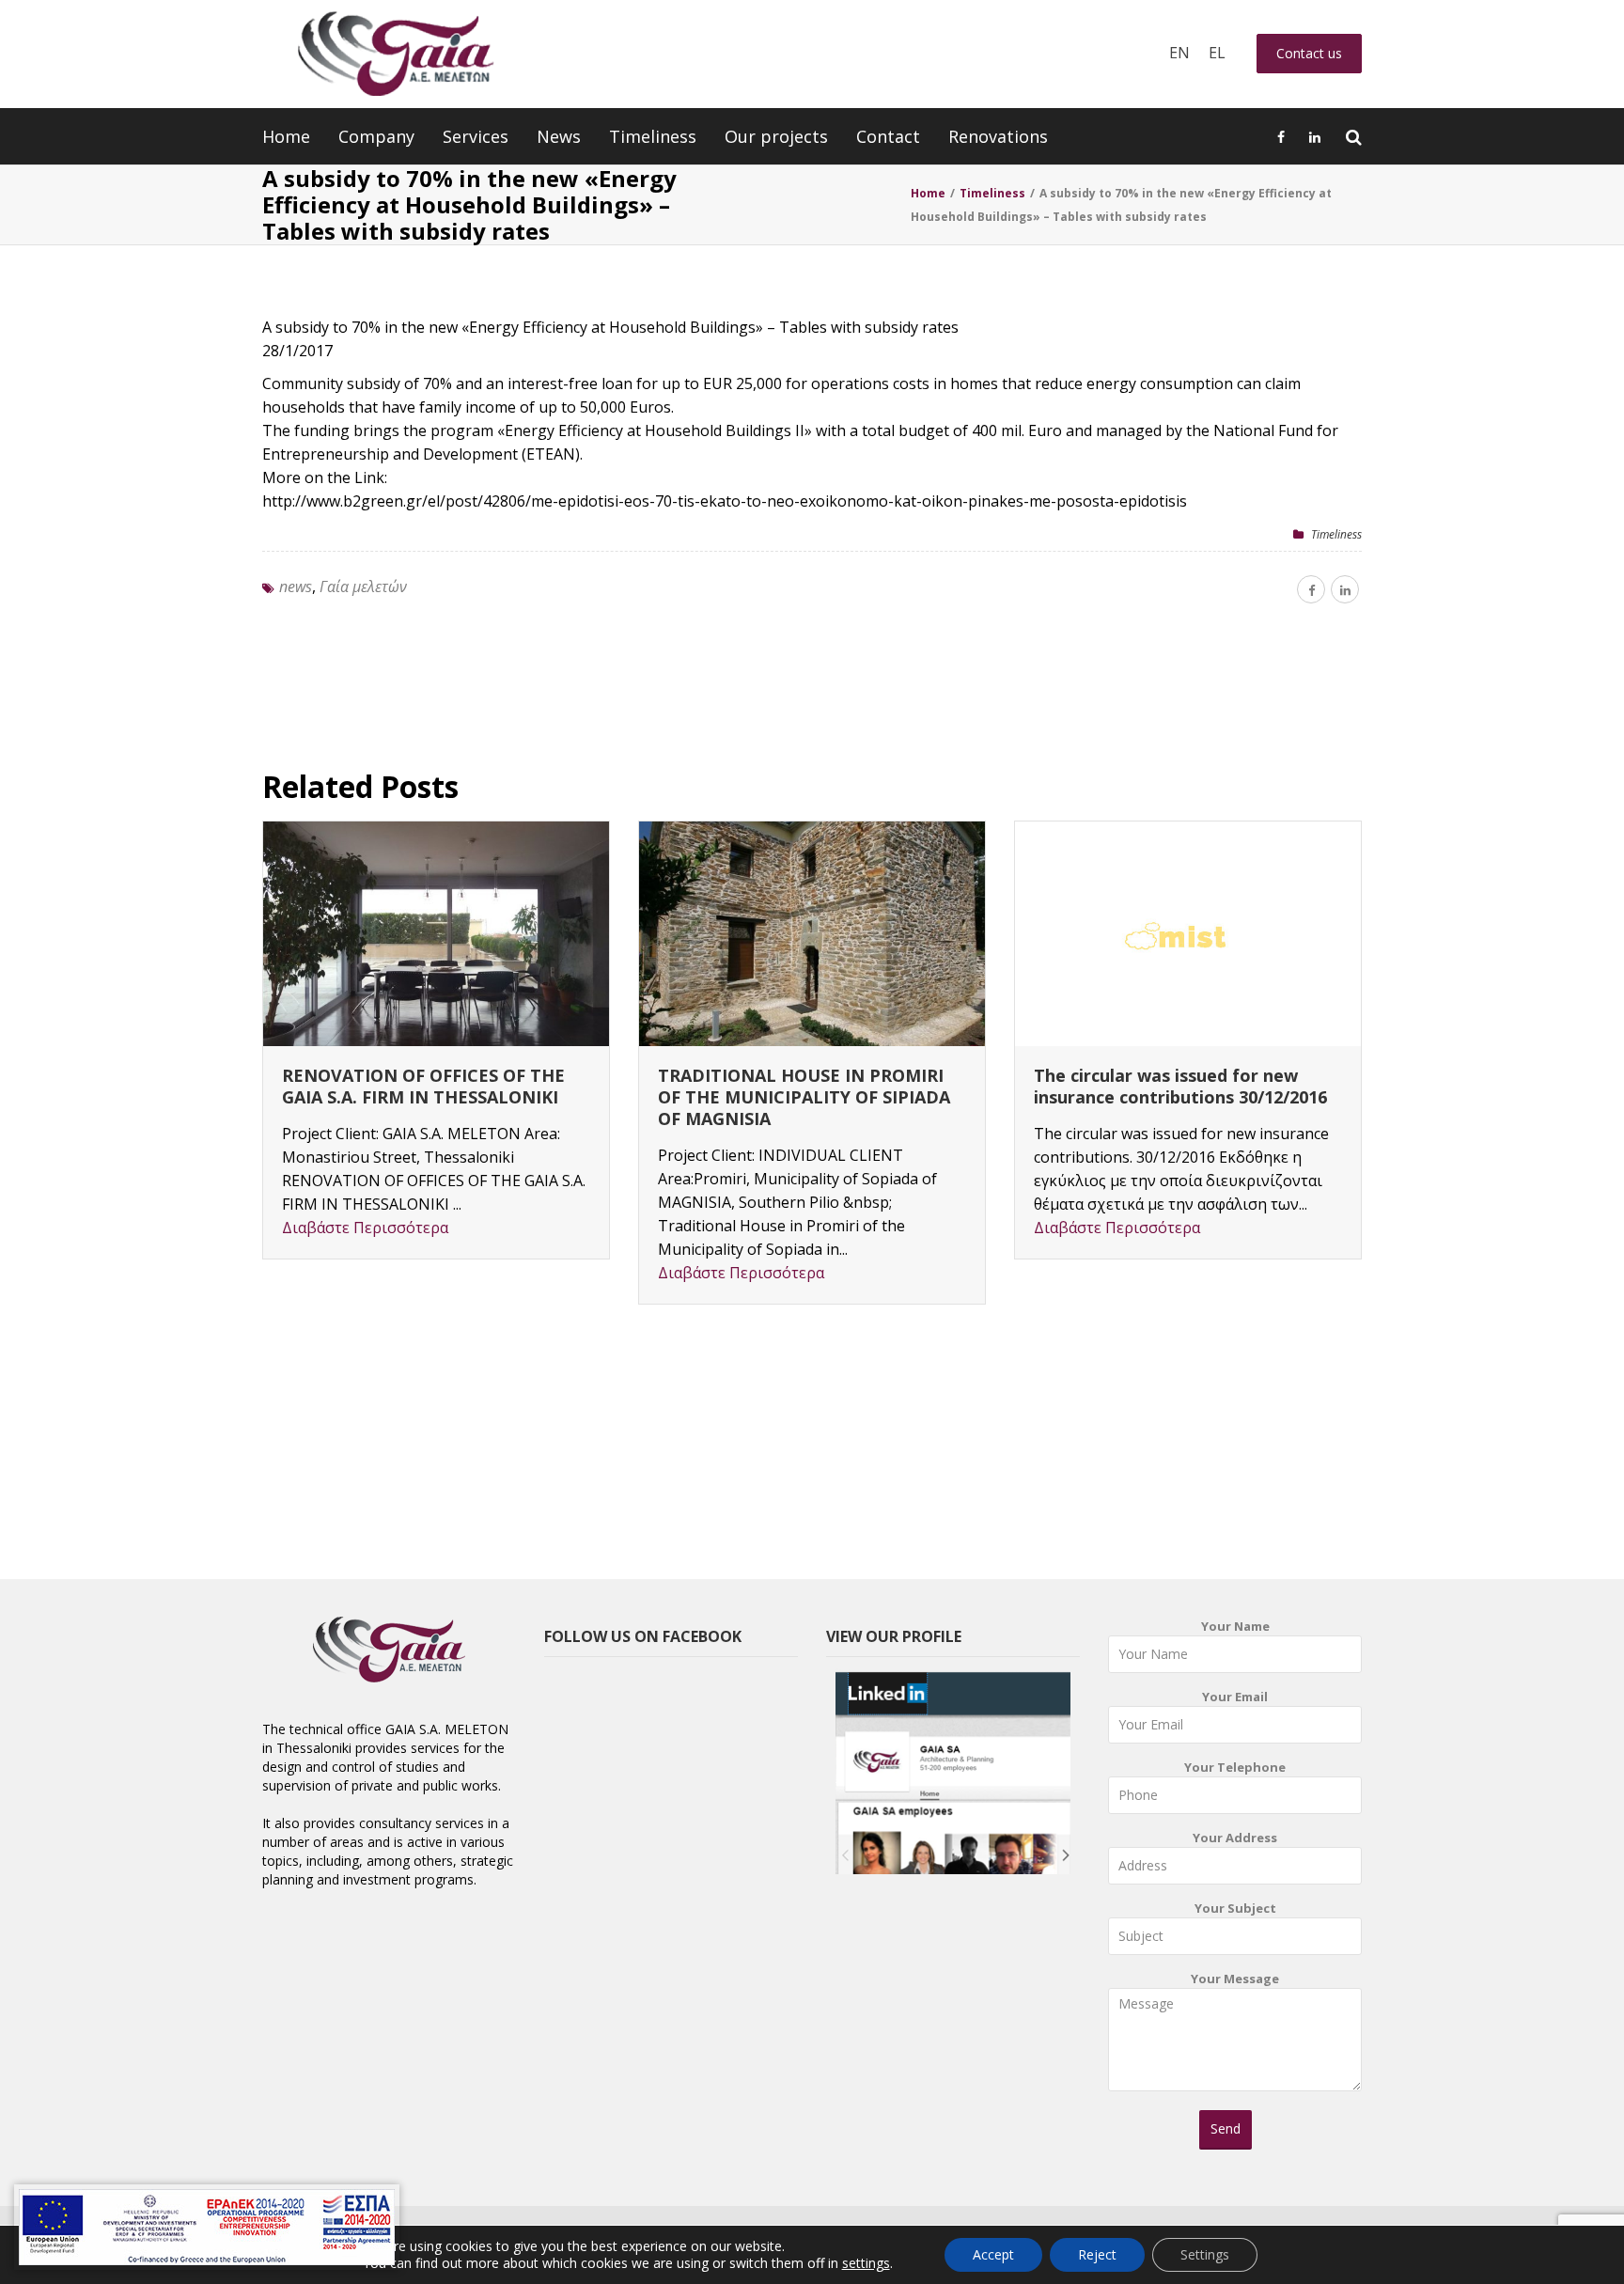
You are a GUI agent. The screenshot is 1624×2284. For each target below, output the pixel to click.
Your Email (1235, 1697)
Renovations (998, 136)
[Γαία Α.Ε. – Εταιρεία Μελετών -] (395, 54)
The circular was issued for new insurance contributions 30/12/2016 (1180, 1086)
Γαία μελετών (363, 587)
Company (376, 136)
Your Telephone (1235, 1767)
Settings (1205, 2254)
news (296, 587)
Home (286, 136)
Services (476, 136)
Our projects (776, 136)
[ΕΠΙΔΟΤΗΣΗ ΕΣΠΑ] (207, 2227)
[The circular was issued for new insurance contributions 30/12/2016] (1188, 934)
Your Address (1235, 1838)
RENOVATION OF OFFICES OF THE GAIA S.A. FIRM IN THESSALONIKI (423, 1086)
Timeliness (653, 136)
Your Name (1235, 1626)
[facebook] (1311, 589)
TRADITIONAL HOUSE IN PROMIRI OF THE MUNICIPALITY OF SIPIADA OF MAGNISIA (804, 1097)
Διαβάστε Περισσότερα (365, 1228)
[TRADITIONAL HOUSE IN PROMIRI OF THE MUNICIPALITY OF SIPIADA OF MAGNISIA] (812, 934)
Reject (1097, 2254)
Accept (993, 2254)
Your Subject (1235, 1908)
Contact (888, 136)
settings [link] (866, 2263)
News (559, 136)
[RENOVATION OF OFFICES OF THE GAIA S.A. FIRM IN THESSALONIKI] (436, 934)
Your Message (1235, 1979)
